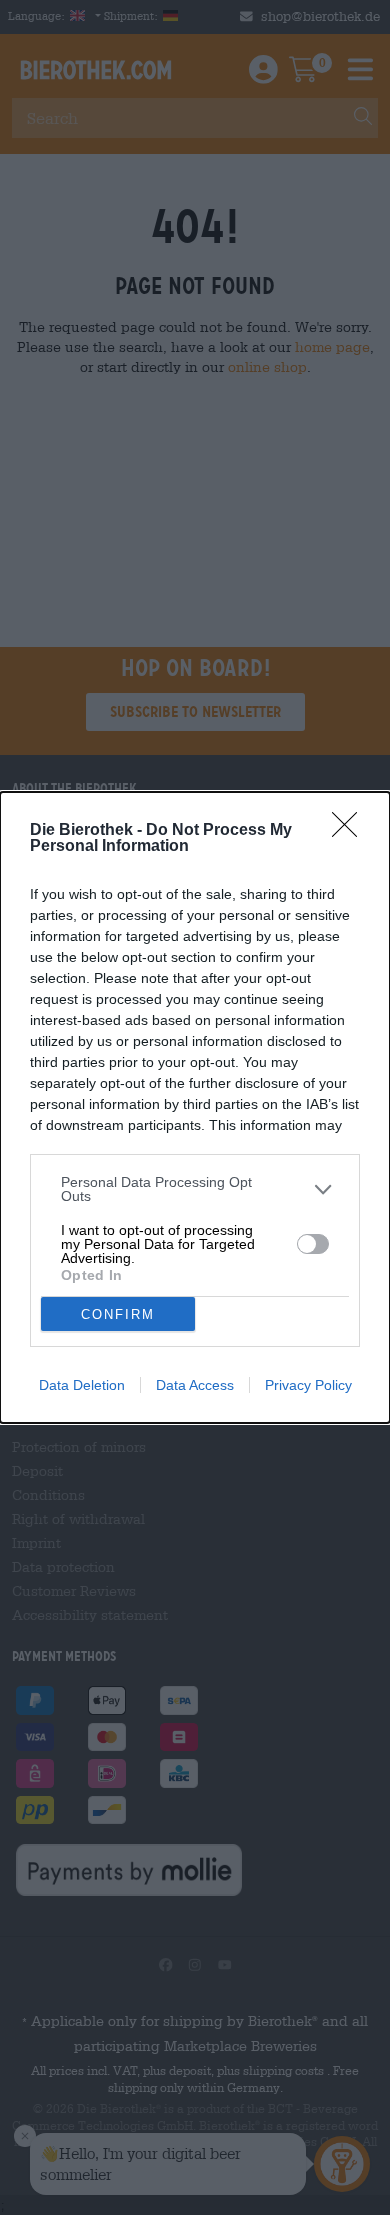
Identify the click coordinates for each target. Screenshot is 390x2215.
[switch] (313, 1244)
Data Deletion (82, 1385)
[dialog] (195, 1107)
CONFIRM (118, 1314)
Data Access (195, 1385)
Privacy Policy (308, 1385)
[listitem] (195, 1189)
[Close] (351, 831)
